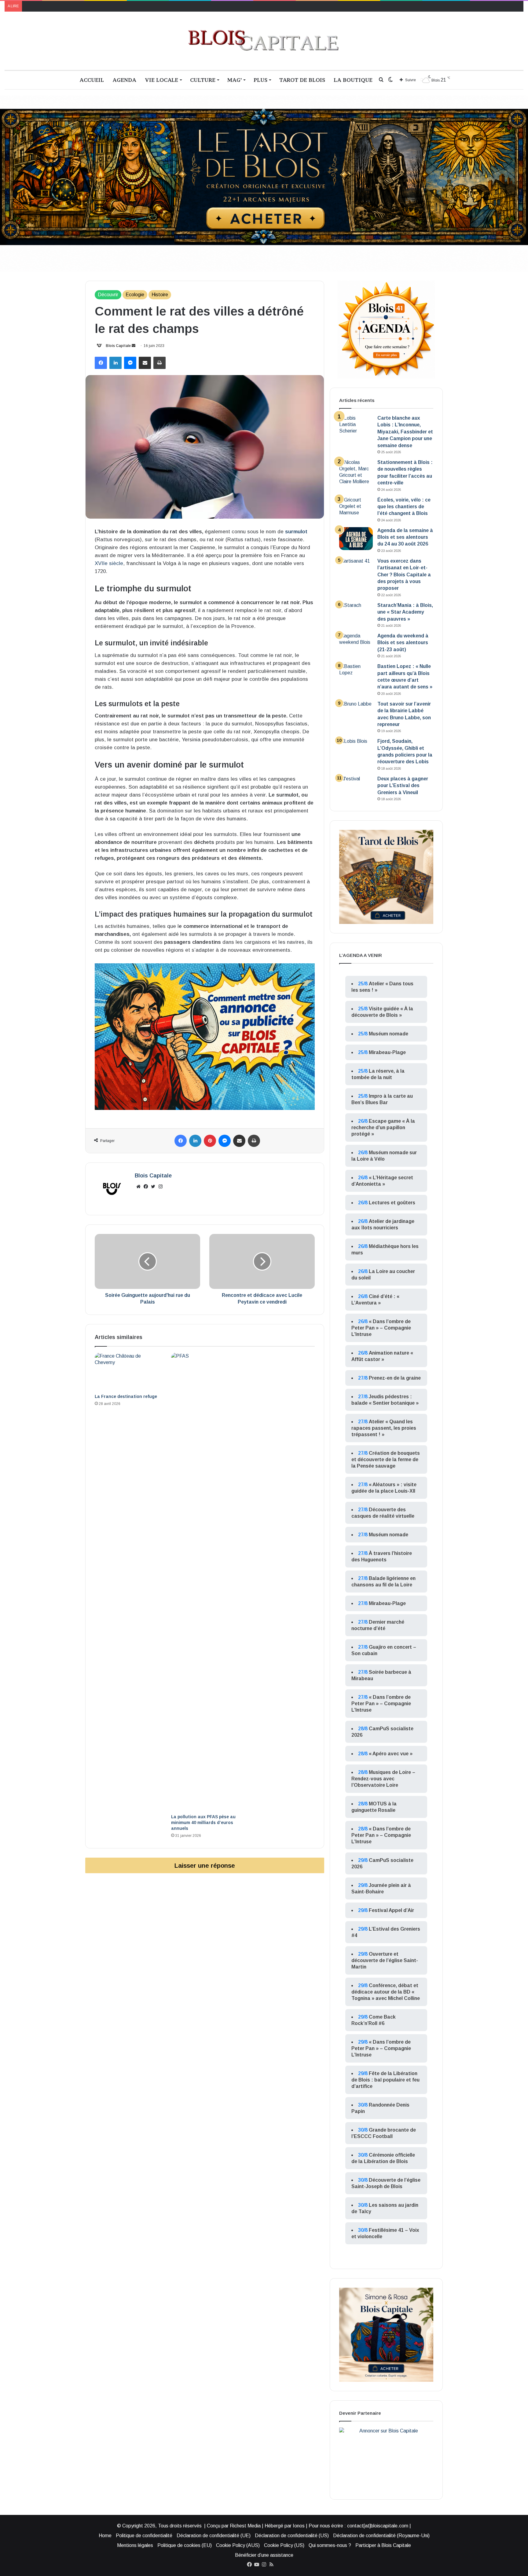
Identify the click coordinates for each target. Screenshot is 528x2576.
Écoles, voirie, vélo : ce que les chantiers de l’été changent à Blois (404, 507)
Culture (203, 80)
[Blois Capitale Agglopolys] (264, 41)
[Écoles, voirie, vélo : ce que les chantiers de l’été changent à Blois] (356, 508)
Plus (260, 80)
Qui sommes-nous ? (330, 2545)
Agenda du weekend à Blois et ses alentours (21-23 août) (403, 643)
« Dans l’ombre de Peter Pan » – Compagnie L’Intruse (381, 1328)
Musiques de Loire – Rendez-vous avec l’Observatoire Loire (383, 1779)
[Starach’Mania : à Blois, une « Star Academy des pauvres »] (356, 613)
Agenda (124, 80)
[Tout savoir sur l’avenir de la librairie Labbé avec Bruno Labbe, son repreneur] (356, 712)
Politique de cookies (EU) (185, 2545)
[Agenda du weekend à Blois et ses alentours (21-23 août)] (356, 644)
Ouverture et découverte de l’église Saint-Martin (385, 1960)
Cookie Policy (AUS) (238, 2545)
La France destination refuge (126, 1396)
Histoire (160, 295)
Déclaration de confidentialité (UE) (214, 2536)
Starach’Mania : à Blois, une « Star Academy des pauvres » (405, 612)
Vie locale (161, 80)
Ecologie (135, 295)
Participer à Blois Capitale (383, 2545)
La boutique (353, 80)
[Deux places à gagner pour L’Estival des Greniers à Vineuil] (356, 787)
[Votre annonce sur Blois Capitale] (205, 1036)
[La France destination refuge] (128, 1372)
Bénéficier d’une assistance (264, 2555)
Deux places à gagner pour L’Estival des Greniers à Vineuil (403, 786)
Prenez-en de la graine (395, 1378)
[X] (153, 1187)
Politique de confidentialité (144, 2536)
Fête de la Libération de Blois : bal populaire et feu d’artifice (385, 2080)
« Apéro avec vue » (391, 1754)
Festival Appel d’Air (391, 1910)
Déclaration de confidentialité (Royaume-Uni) (381, 2536)
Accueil (92, 80)
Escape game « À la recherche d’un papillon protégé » (383, 1127)
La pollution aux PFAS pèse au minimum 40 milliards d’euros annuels (203, 1823)
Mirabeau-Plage (387, 1052)
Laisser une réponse (205, 1865)
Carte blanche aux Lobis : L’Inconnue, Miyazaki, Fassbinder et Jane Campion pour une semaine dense (405, 432)
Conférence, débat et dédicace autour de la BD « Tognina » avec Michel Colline (386, 1992)
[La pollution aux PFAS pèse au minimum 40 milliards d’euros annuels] (205, 1582)
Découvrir (108, 295)
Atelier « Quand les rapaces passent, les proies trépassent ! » (384, 1428)
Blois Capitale (118, 346)
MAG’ (235, 80)
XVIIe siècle (109, 563)
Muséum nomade (389, 1034)
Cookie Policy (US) (284, 2545)
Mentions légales (135, 2545)
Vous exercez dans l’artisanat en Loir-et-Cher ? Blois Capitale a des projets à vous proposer (404, 575)
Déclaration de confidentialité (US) (292, 2536)
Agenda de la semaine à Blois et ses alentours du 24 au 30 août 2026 (405, 537)
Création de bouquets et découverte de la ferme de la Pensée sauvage (386, 1459)
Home (105, 2536)
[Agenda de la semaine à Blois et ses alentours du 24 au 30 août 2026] (356, 539)
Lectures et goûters (392, 1203)
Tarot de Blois (302, 80)
